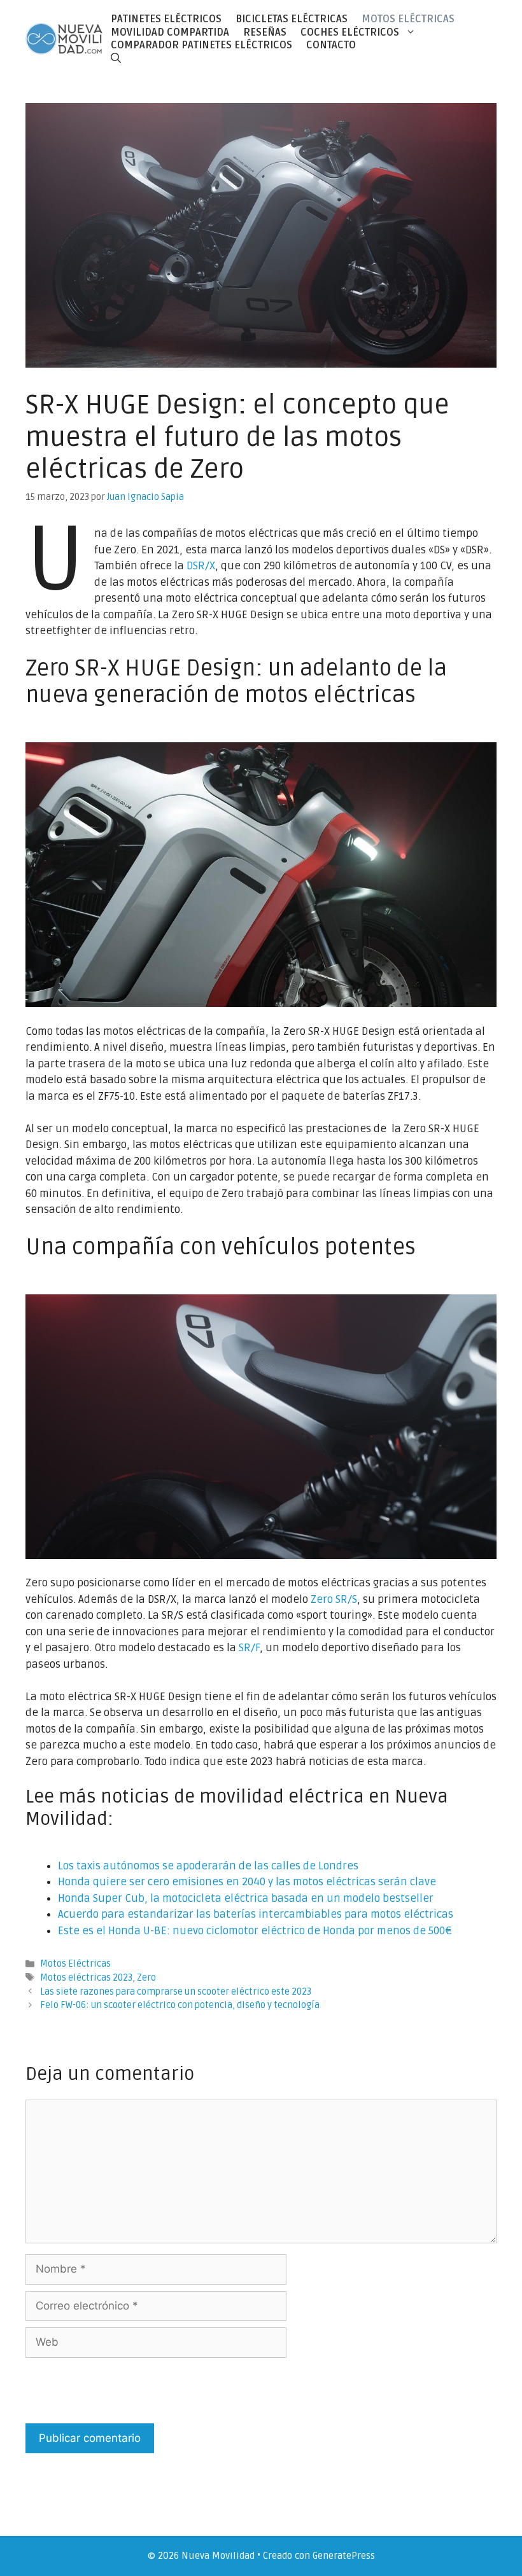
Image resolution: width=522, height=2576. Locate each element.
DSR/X (201, 566)
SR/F (249, 1648)
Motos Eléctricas (408, 19)
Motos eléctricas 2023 (86, 1978)
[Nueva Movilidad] (65, 38)
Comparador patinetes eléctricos (201, 45)
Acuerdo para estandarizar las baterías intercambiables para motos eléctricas (256, 1914)
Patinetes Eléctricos (166, 19)
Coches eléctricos (350, 32)
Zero (146, 1978)
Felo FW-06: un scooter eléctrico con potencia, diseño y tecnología (180, 2005)
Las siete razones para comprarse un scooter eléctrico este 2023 (176, 1992)
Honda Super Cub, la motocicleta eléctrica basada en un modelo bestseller (246, 1898)
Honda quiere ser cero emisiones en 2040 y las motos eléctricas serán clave (247, 1882)
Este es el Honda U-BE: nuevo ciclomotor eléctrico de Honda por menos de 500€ (255, 1931)
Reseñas (265, 32)
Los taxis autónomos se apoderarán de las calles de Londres (208, 1866)
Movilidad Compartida (170, 32)
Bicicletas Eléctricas (292, 19)
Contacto (331, 45)
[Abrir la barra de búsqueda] (116, 58)
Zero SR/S (334, 1599)
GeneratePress (344, 2556)
